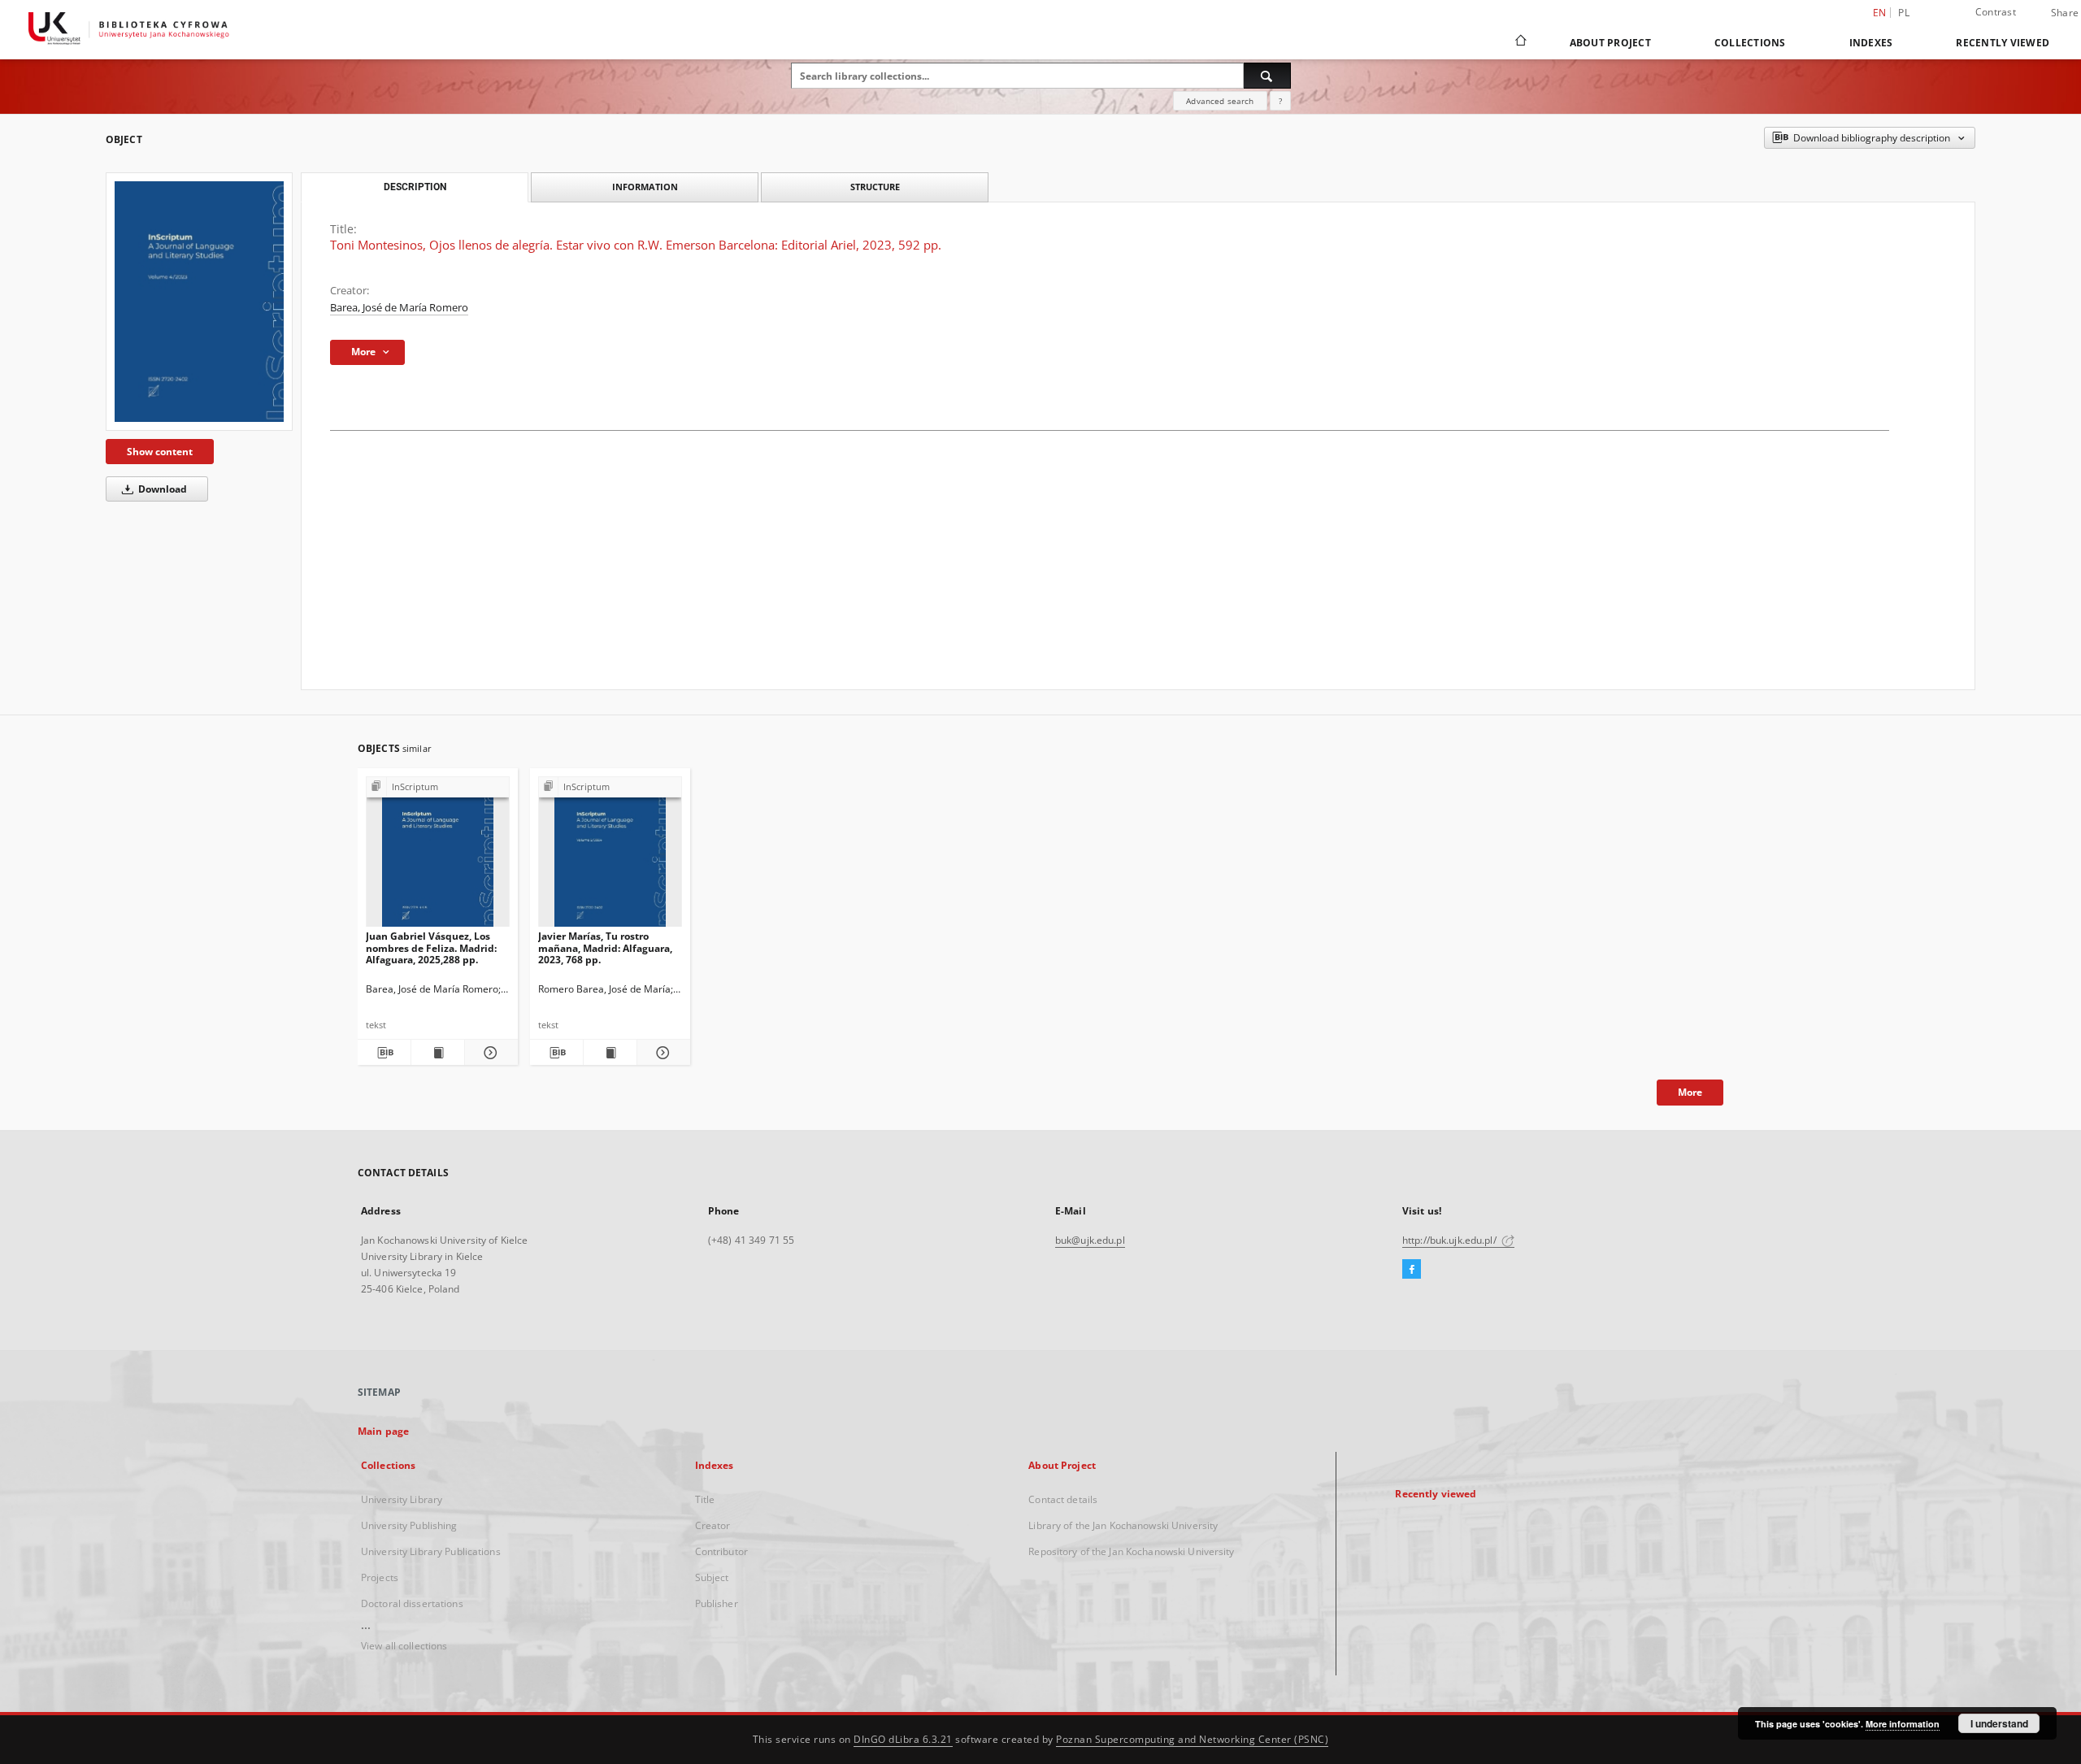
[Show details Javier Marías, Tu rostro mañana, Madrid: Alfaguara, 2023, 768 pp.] (661, 1053)
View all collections (404, 1646)
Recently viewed (2003, 43)
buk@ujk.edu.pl (1090, 1240)
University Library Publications (431, 1551)
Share (2065, 13)
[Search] (1267, 76)
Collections (1750, 43)
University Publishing (409, 1525)
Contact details (1063, 1499)
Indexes (1871, 43)
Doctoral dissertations (412, 1603)
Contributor (721, 1551)
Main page (383, 1431)
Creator (713, 1525)
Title (705, 1499)
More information (1903, 1724)
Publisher (717, 1603)
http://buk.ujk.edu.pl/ (1451, 1240)
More (1690, 1092)
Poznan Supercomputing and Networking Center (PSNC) (1192, 1739)
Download (161, 489)
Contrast (1996, 12)
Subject (712, 1577)
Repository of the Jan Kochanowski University (1131, 1551)
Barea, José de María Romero (399, 308)
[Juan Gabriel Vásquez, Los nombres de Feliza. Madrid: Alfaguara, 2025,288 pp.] (438, 856)
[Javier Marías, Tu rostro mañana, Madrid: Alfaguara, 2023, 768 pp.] (610, 856)
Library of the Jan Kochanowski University (1123, 1525)
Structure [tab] (875, 187)
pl (1904, 13)
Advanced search (1220, 101)
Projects (380, 1577)
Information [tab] (645, 187)
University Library (402, 1499)
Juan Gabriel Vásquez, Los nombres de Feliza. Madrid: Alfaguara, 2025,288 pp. (431, 947)
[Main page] (1520, 42)
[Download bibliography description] (384, 1053)
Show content (160, 452)
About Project (1610, 43)
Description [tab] (415, 187)
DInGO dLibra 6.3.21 (903, 1739)
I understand (1999, 1723)
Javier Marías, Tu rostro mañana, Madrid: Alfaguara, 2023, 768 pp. (605, 947)
